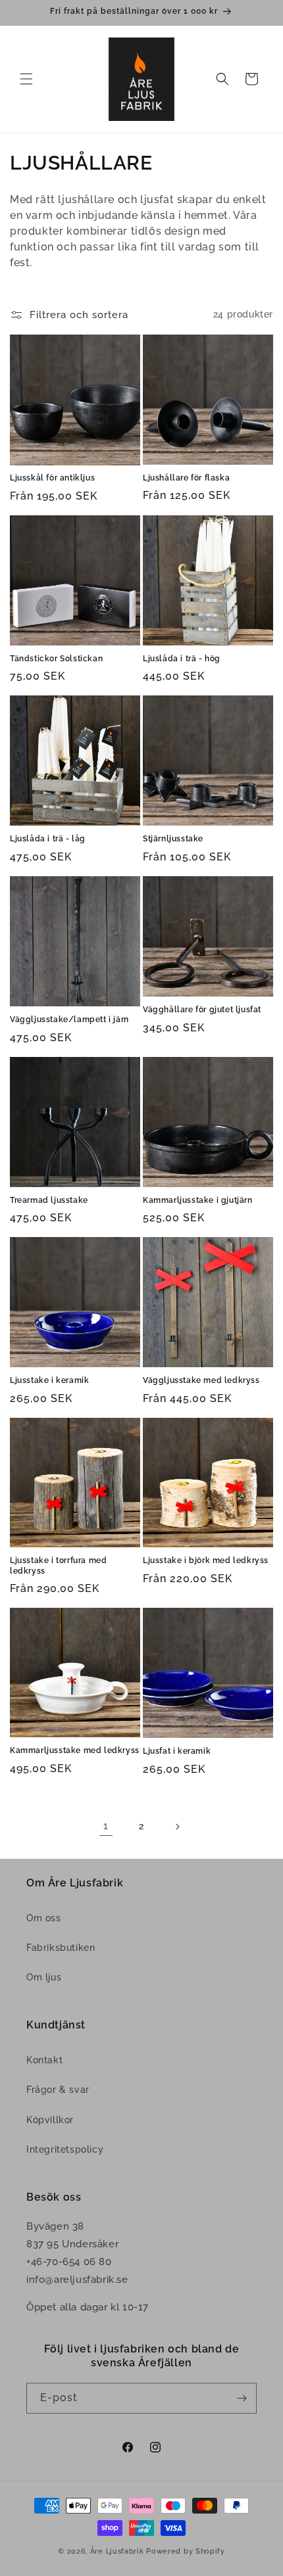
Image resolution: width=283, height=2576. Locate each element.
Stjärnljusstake (173, 839)
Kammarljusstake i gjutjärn (198, 1200)
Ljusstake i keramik (49, 1380)
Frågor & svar (58, 2090)
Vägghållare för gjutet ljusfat (202, 1010)
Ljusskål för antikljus (52, 478)
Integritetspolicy (65, 2149)
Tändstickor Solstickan (56, 659)
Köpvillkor (50, 2120)
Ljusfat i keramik (177, 1751)
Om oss (44, 1918)
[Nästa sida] (177, 1827)
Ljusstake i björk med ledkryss (206, 1560)
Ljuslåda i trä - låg (48, 839)
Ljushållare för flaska (186, 478)
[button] (26, 79)
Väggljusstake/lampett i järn (69, 1019)
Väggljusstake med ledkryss (201, 1380)
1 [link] (106, 1826)
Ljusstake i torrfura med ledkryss (58, 1566)
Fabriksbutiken (61, 1948)
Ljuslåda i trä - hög (182, 659)
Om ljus (44, 1977)
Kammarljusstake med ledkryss (75, 1750)
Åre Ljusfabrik (117, 2551)
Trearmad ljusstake (49, 1200)
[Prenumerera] (242, 2398)
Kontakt (44, 2060)
